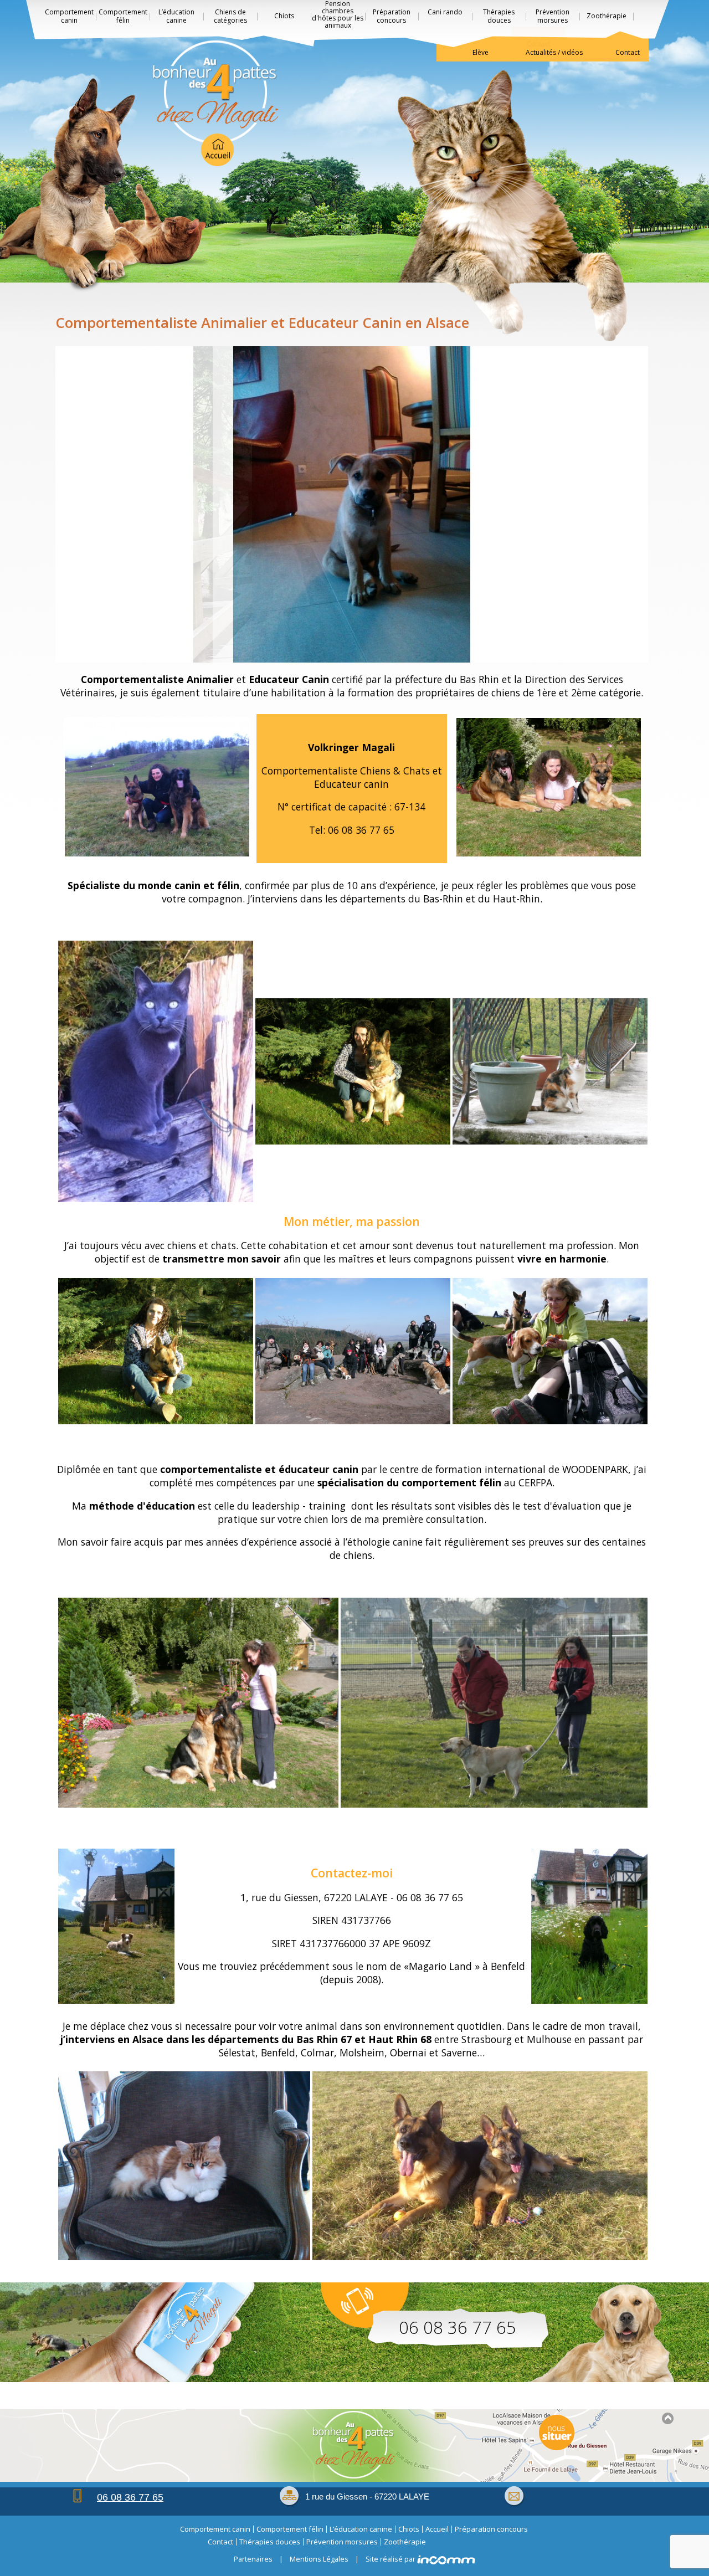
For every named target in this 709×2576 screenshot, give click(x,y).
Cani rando (445, 12)
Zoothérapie (607, 16)
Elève (481, 52)
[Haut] (667, 2418)
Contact (628, 52)
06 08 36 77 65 (458, 2327)
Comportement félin (123, 16)
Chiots (284, 16)
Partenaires (253, 2559)
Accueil (437, 2529)
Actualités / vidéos (554, 52)
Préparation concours (392, 16)
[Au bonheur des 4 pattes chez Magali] (216, 103)
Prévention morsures (553, 16)
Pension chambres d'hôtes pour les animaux (338, 15)
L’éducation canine (176, 16)
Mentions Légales (319, 2559)
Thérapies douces (499, 16)
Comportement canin (69, 16)
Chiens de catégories (230, 16)
